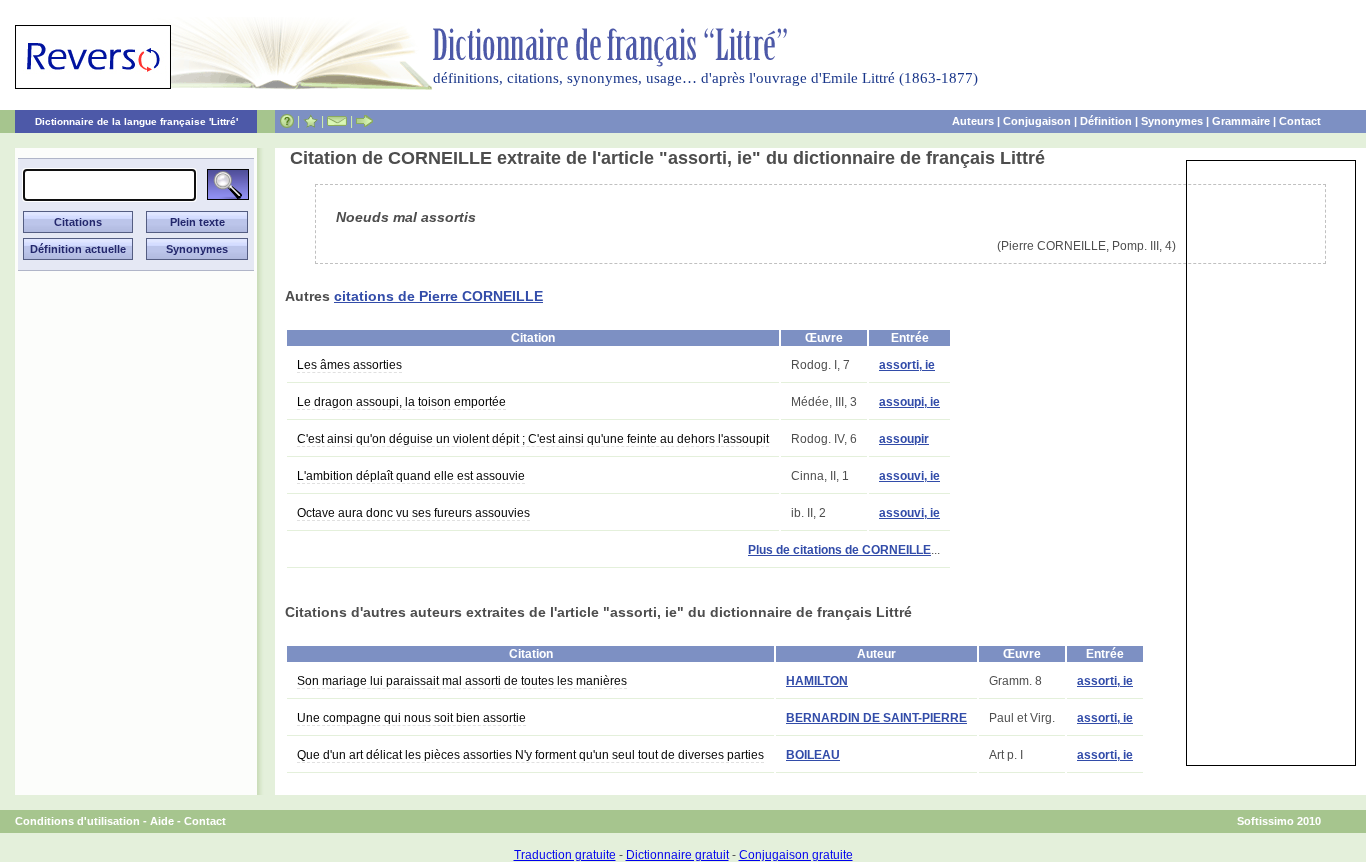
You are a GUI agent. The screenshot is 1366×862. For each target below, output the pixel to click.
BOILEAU (813, 755)
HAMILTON (817, 681)
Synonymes (1172, 121)
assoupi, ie (909, 402)
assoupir (904, 439)
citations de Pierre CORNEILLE (438, 296)
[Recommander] (364, 121)
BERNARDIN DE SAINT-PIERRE (876, 718)
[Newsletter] (337, 121)
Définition (1106, 121)
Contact (1300, 121)
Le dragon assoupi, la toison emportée (401, 402)
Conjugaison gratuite (796, 855)
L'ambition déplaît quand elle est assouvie (411, 476)
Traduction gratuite (565, 855)
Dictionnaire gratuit (677, 855)
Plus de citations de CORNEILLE (839, 550)
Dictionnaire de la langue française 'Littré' (136, 121)
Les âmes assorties (349, 365)
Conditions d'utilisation (77, 821)
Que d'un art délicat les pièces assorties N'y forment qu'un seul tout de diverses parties (530, 755)
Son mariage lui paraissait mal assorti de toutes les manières (462, 681)
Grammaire (1241, 121)
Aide (162, 821)
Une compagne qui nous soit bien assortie (411, 718)
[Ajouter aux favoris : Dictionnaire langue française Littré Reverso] (310, 121)
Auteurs (973, 121)
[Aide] (287, 121)
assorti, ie (907, 365)
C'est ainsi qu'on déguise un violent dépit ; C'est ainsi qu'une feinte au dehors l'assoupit (533, 439)
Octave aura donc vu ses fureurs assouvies (413, 513)
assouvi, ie (909, 476)
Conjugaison (1037, 121)
